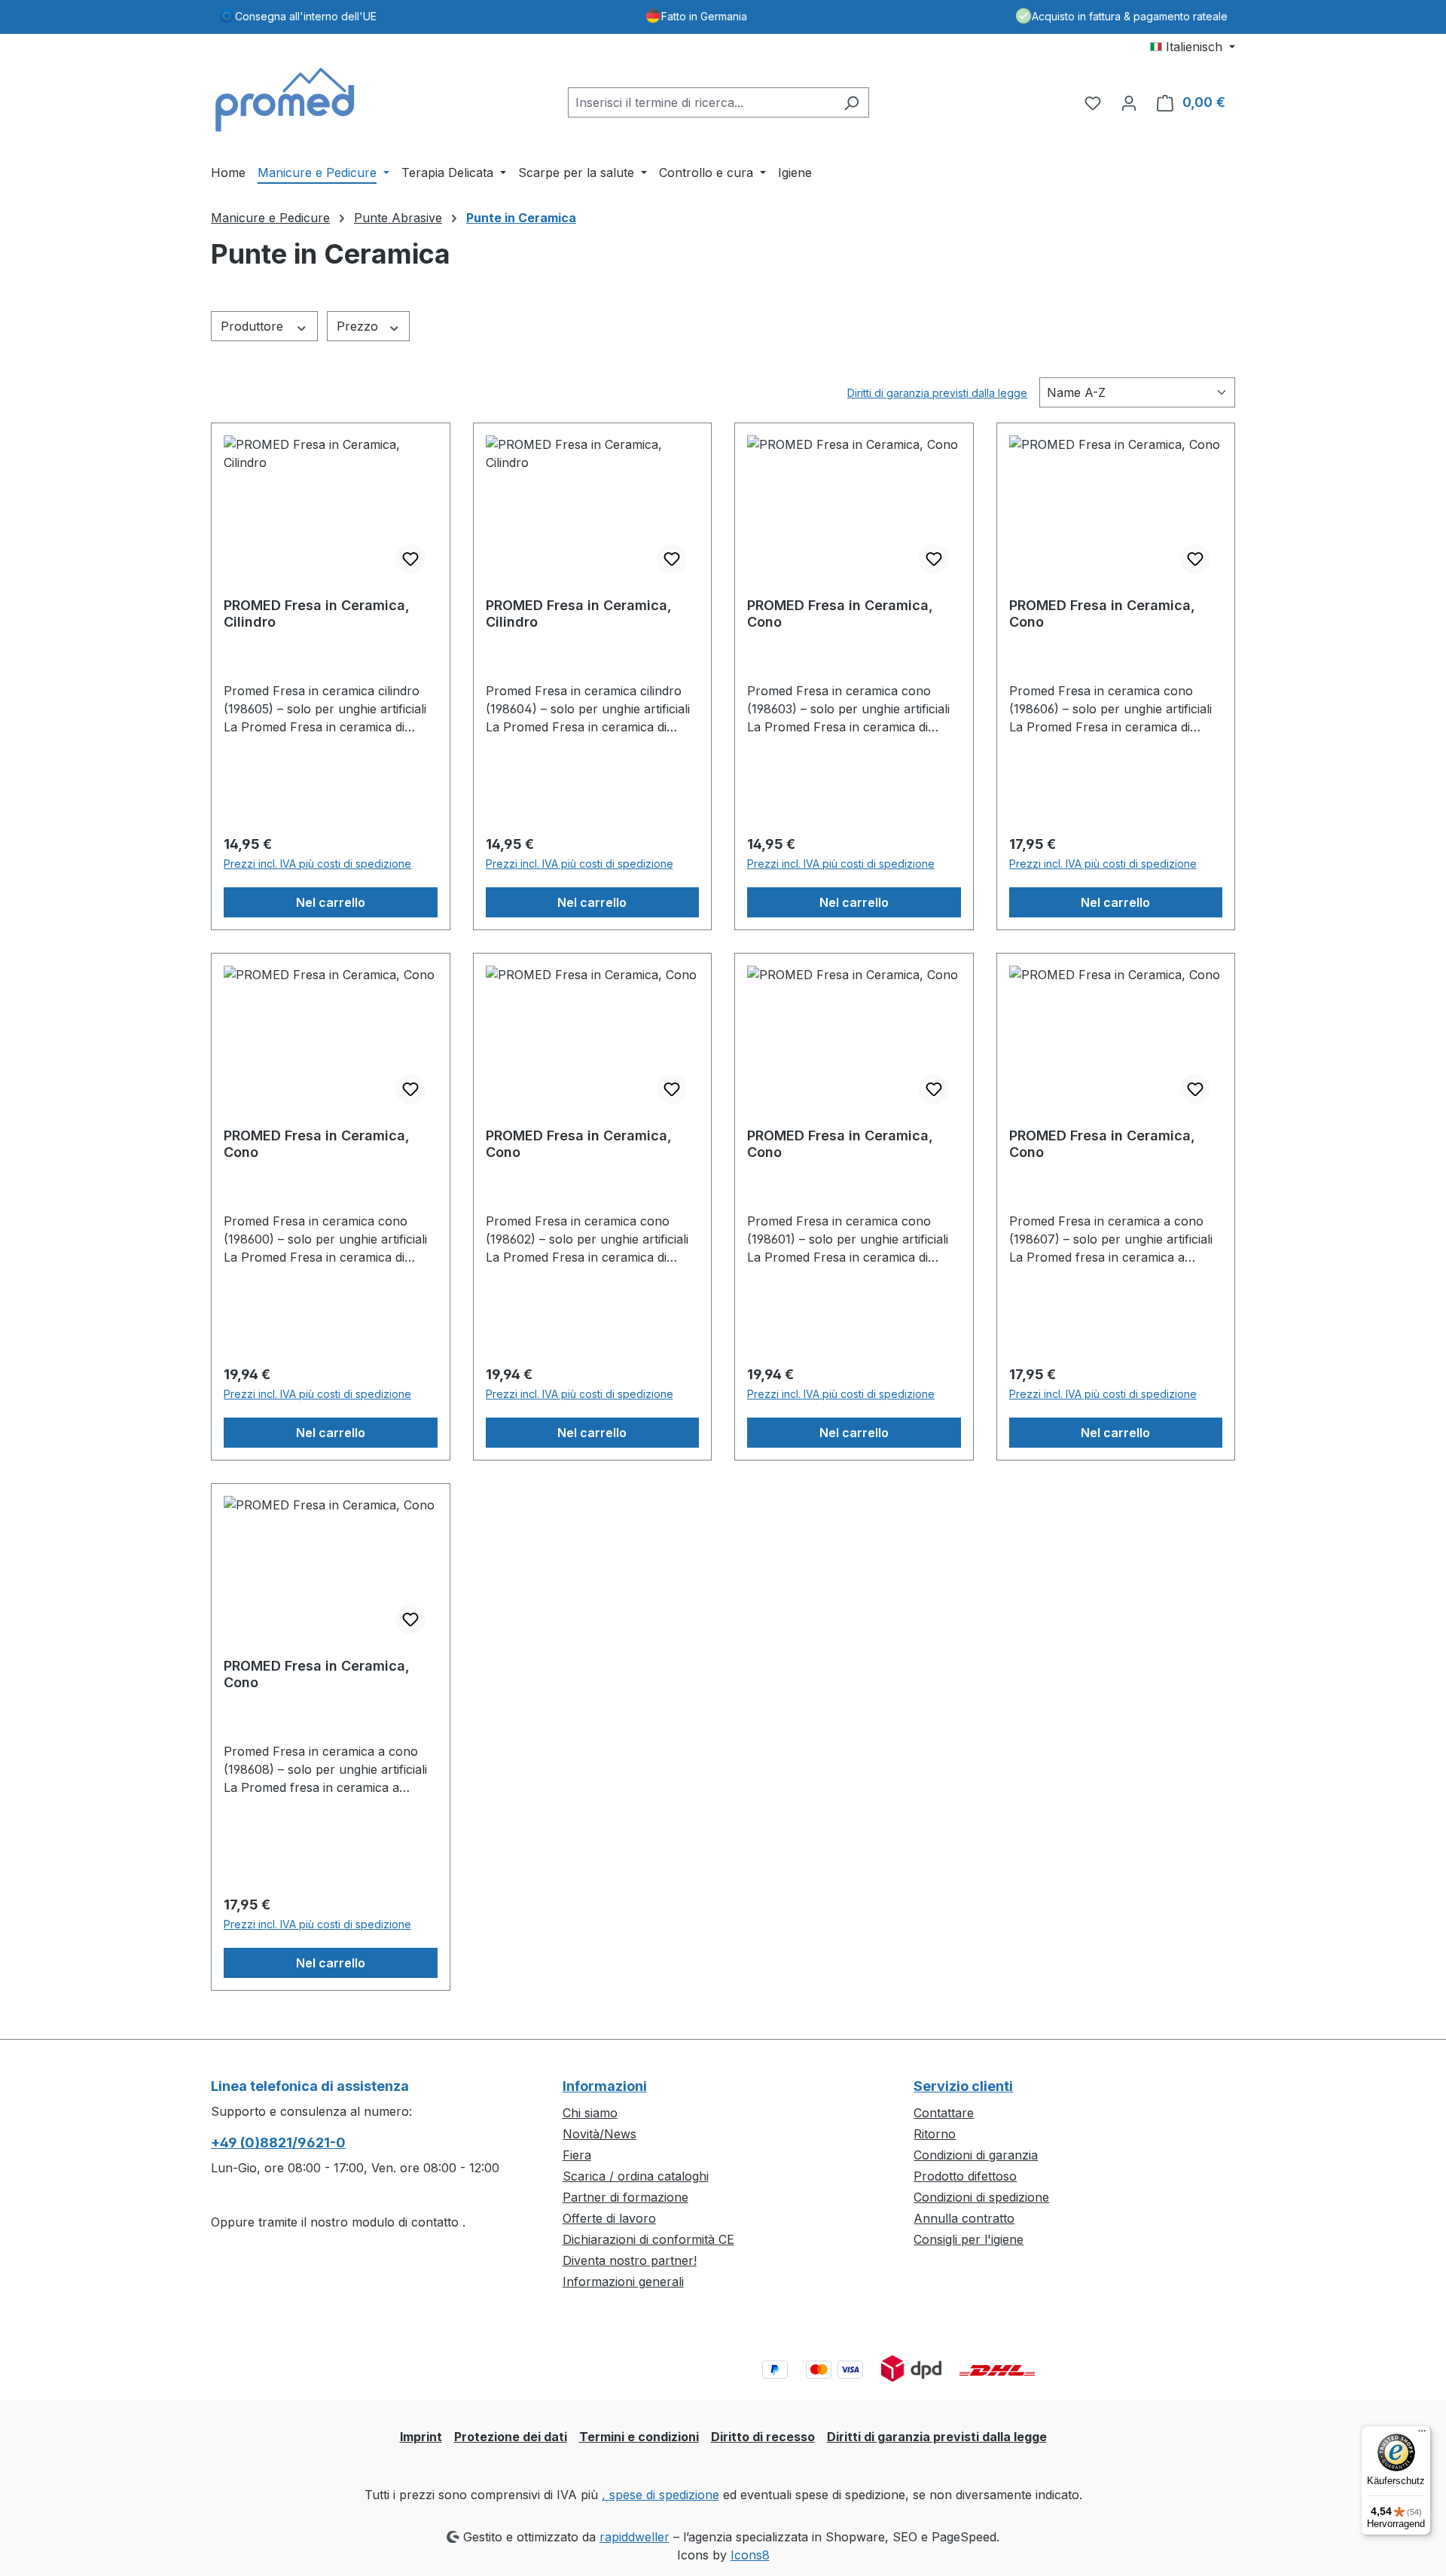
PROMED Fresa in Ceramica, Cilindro (317, 613)
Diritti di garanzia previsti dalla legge (937, 393)
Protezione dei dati (511, 2437)
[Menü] (1422, 2434)
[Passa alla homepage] (286, 99)
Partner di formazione (625, 2197)
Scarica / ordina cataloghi (636, 2176)
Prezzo (359, 326)
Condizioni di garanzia (976, 2155)
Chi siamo (590, 2113)
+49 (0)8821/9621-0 (278, 2143)
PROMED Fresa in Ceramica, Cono (840, 613)
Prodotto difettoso (965, 2176)
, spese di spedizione (660, 2495)
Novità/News (599, 2134)
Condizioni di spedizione (981, 2197)
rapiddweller (635, 2537)
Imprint (421, 2437)
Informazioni (605, 2086)
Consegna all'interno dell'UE (306, 16)
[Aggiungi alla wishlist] (410, 559)
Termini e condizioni (639, 2437)
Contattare (944, 2113)
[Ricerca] (851, 102)
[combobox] (701, 102)
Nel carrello (331, 902)
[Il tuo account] (1129, 102)
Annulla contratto (964, 2218)
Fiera (577, 2155)
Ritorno (935, 2134)
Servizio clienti (963, 2086)
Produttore (254, 326)
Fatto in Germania (704, 16)
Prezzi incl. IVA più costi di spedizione (317, 864)
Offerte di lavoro (609, 2218)
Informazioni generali (623, 2281)
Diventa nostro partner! (630, 2260)
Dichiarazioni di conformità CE (648, 2239)
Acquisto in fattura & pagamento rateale (1130, 16)
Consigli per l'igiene (969, 2239)
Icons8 (750, 2555)
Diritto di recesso (763, 2437)
